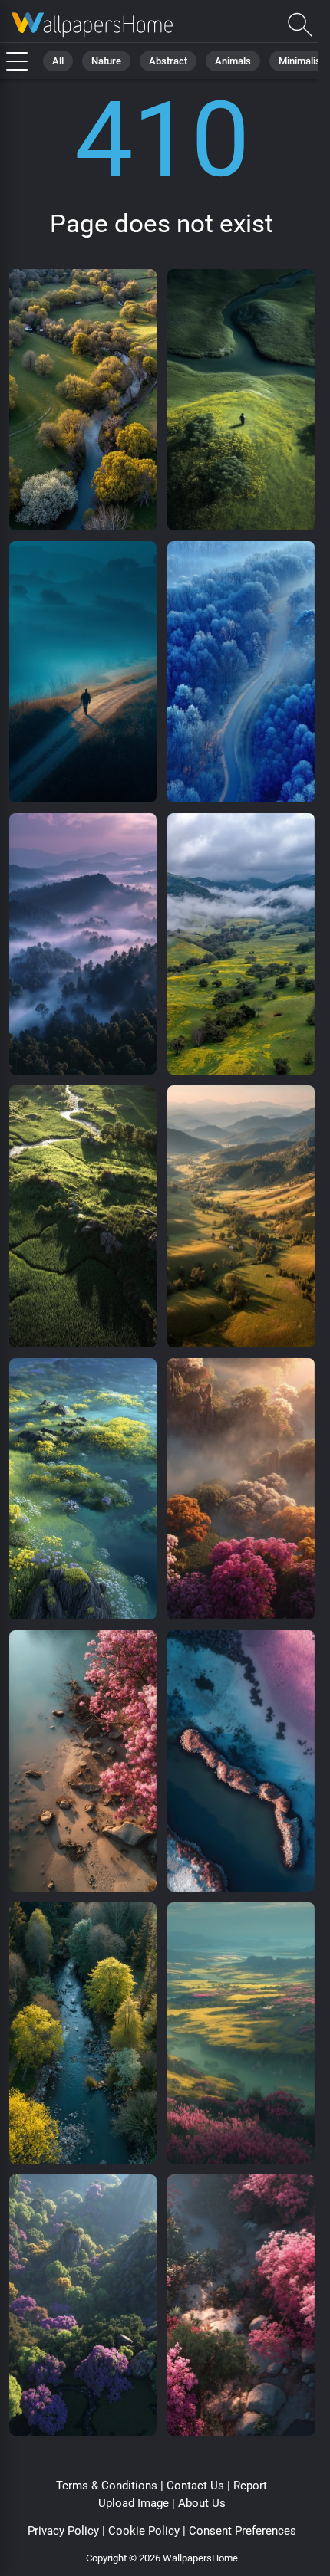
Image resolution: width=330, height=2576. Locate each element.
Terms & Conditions (107, 2486)
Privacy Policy (63, 2531)
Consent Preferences (243, 2531)
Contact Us (195, 2486)
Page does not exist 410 (92, 25)
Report (250, 2486)
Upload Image (134, 2503)
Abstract (168, 61)
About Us (202, 2503)
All (58, 61)
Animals (233, 61)
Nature (106, 61)
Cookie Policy (144, 2531)
